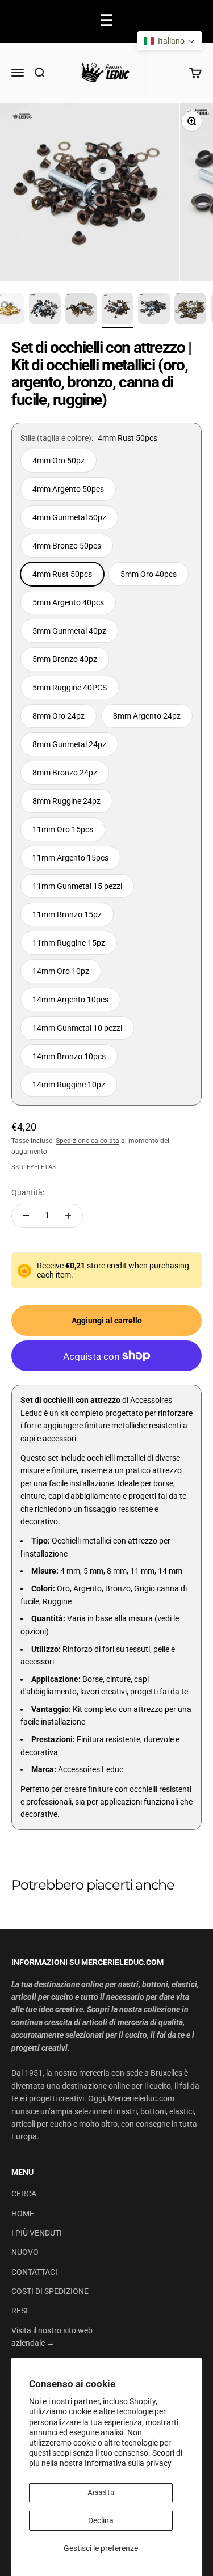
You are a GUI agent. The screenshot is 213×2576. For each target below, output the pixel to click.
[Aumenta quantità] (68, 1216)
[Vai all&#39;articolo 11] (45, 310)
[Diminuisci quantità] (26, 1216)
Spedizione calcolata (87, 1141)
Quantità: (28, 1192)
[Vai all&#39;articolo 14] (154, 310)
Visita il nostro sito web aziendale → (52, 2337)
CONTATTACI (34, 2272)
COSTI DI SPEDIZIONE (50, 2291)
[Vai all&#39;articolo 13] (118, 310)
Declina (101, 2520)
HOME (23, 2214)
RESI (20, 2311)
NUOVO (25, 2252)
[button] (170, 41)
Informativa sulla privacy (128, 2463)
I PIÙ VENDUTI (37, 2233)
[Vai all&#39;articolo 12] (81, 310)
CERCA (24, 2194)
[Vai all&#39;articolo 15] (190, 310)
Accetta (101, 2493)
